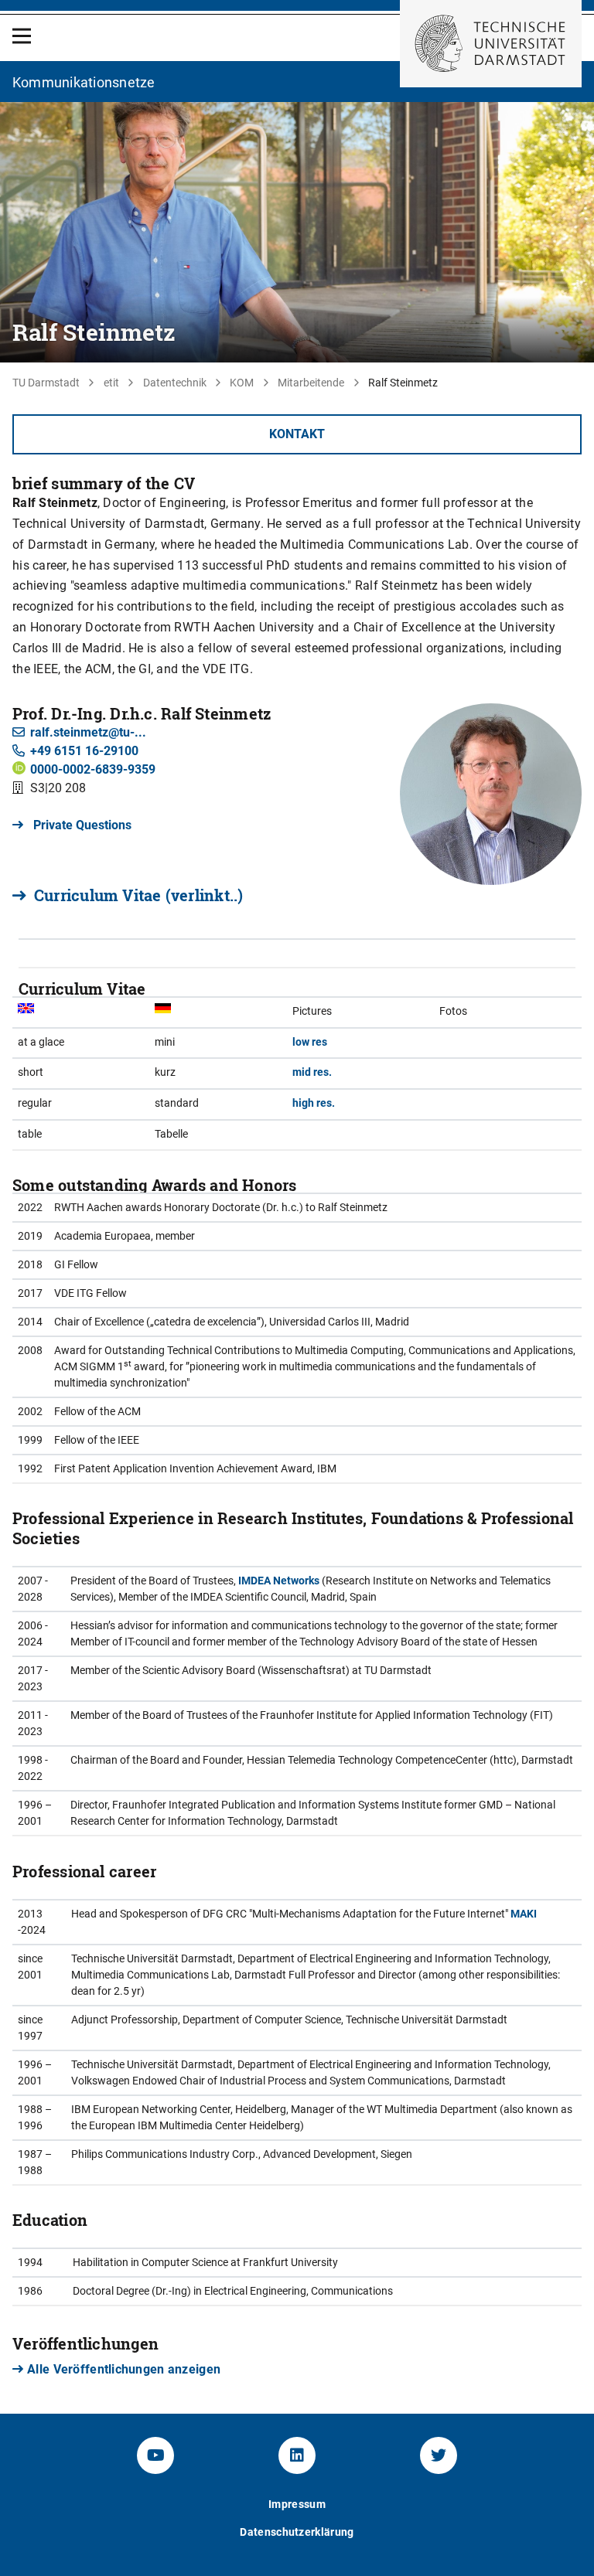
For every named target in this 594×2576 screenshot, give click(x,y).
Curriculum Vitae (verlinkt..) (138, 895)
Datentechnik (175, 383)
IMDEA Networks (279, 1581)
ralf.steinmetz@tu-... (88, 732)
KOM (242, 383)
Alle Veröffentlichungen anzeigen (124, 2369)
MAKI (524, 1914)
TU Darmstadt (46, 383)
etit (111, 383)
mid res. (312, 1072)
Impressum (297, 2504)
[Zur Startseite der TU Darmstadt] (491, 44)
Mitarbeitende (311, 383)
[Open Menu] (22, 36)
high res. (314, 1103)
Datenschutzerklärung (297, 2532)
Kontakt (297, 434)
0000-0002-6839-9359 (93, 769)
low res (310, 1042)
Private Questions (81, 825)
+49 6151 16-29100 (84, 751)
